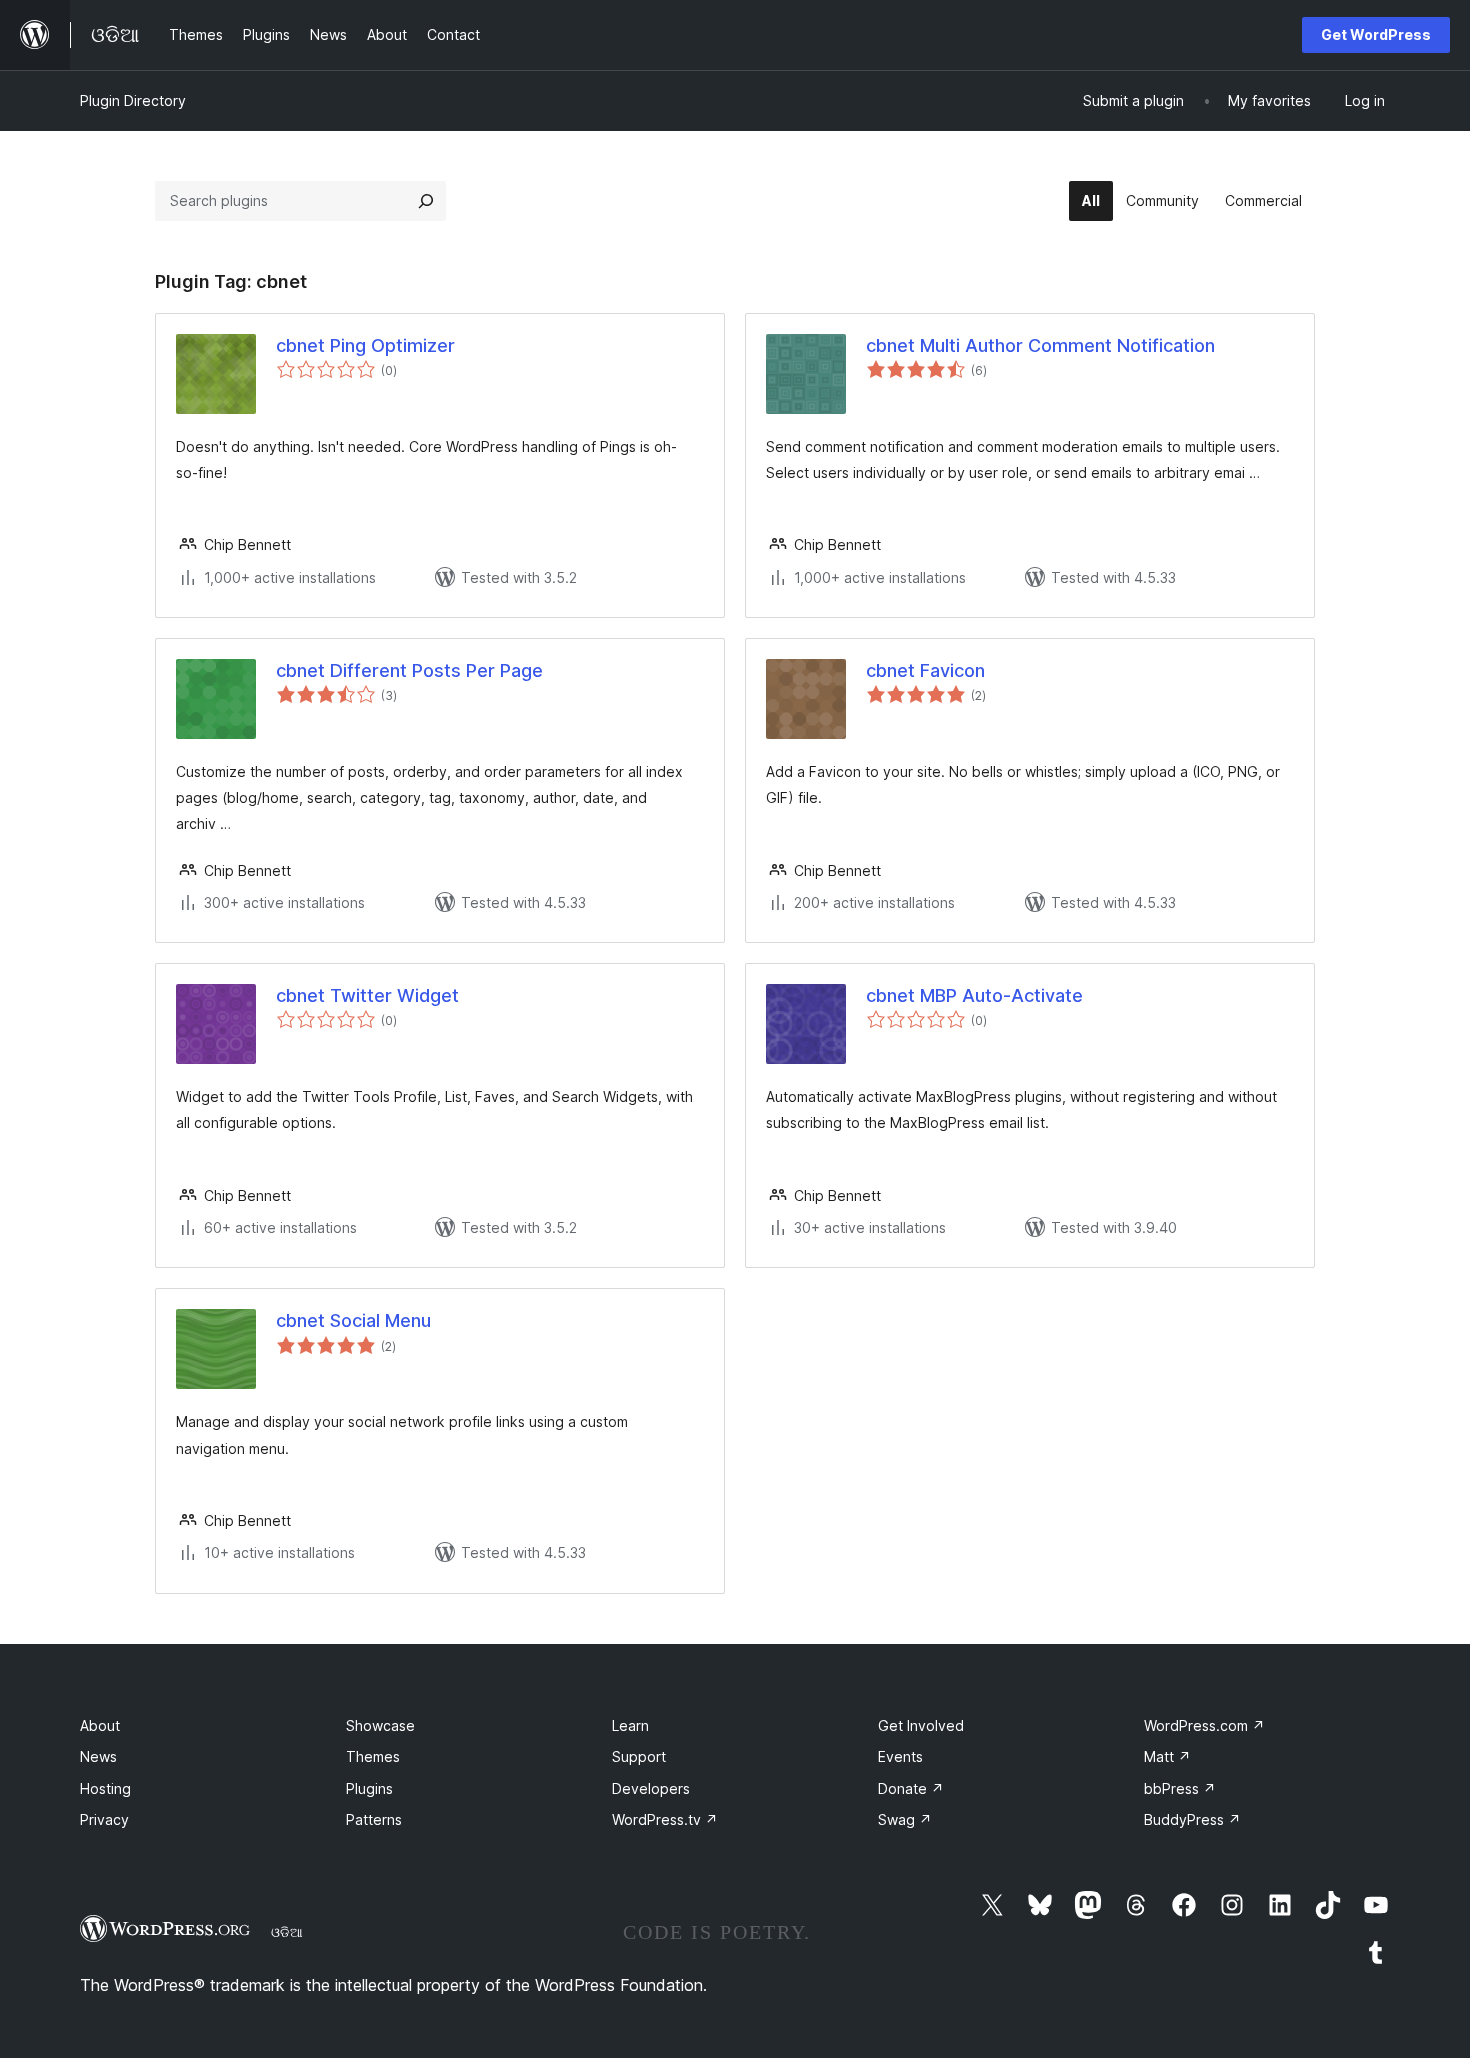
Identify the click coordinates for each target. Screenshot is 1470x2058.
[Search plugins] (426, 201)
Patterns (374, 1819)
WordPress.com (1204, 1725)
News (98, 1756)
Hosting (105, 1788)
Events (900, 1756)
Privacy (104, 1819)
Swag (905, 1819)
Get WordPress (1376, 34)
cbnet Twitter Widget (367, 995)
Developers (651, 1788)
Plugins (369, 1788)
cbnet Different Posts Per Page (409, 670)
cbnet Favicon (925, 670)
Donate (911, 1788)
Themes (373, 1756)
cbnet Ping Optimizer (365, 345)
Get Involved (921, 1725)
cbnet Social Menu (353, 1320)
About (100, 1725)
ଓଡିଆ (287, 1932)
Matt (1167, 1756)
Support (639, 1756)
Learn (630, 1725)
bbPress (1180, 1788)
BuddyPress (1192, 1819)
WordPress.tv (665, 1819)
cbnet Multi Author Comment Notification (1040, 345)
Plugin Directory (133, 100)
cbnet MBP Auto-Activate (974, 995)
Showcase (380, 1725)
